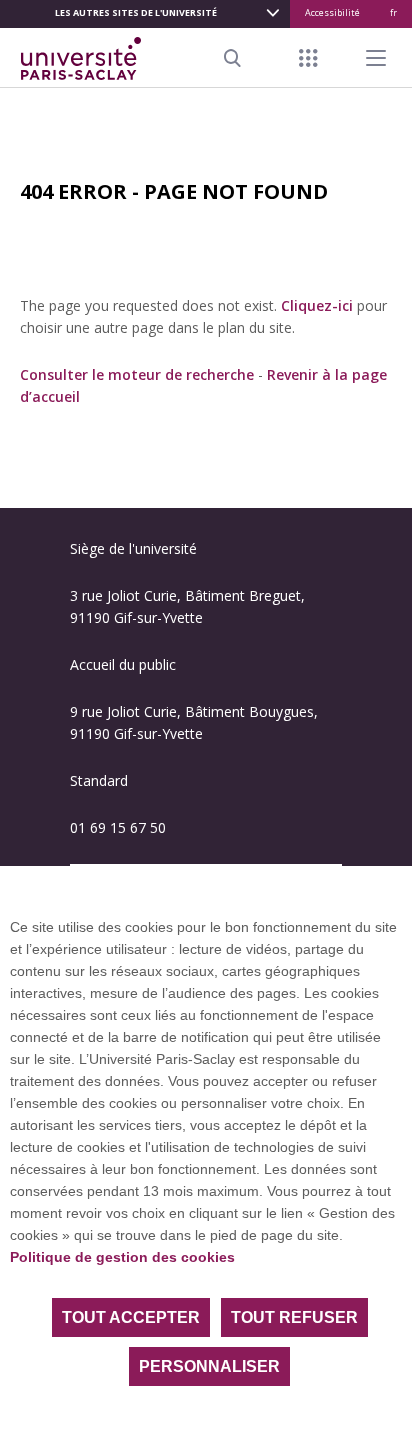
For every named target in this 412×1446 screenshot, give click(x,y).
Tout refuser (294, 1317)
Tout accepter (131, 1317)
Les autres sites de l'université (136, 12)
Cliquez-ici (317, 305)
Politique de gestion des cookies (122, 1257)
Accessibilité (332, 12)
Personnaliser (209, 1366)
